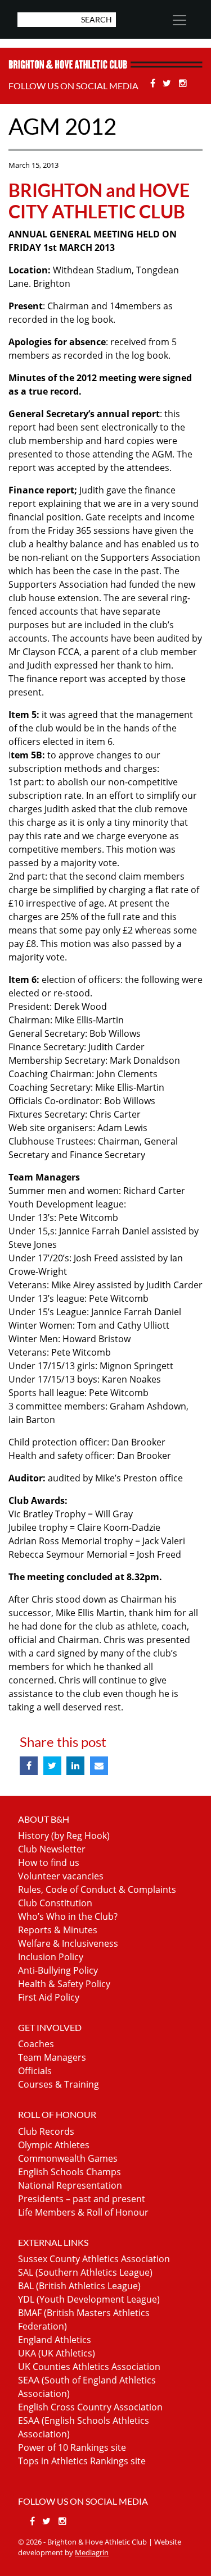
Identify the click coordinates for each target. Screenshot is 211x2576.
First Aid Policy (49, 1997)
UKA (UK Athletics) (57, 2353)
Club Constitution (55, 1903)
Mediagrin (92, 2552)
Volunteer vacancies (61, 1876)
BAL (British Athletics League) (79, 2286)
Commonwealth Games (68, 2158)
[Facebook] (154, 83)
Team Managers (52, 2057)
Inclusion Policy (51, 1957)
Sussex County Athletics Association (94, 2259)
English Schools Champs (69, 2172)
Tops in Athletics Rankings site (82, 2461)
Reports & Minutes (58, 1930)
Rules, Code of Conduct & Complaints (97, 1889)
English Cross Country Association (90, 2407)
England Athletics (55, 2340)
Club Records (46, 2131)
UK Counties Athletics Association (89, 2367)
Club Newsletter (52, 1849)
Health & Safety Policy (64, 1984)
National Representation (70, 2185)
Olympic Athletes (54, 2145)
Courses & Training (59, 2084)
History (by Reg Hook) (64, 1836)
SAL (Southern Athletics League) (85, 2272)
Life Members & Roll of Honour (83, 2212)
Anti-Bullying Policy (58, 1970)
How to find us (49, 1863)
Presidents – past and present (82, 2199)
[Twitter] (169, 83)
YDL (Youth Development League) (89, 2299)
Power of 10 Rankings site (72, 2447)
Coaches (36, 2044)
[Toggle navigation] (179, 20)
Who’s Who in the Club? (68, 1916)
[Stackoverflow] (183, 83)
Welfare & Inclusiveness (68, 1943)
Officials (35, 2071)
